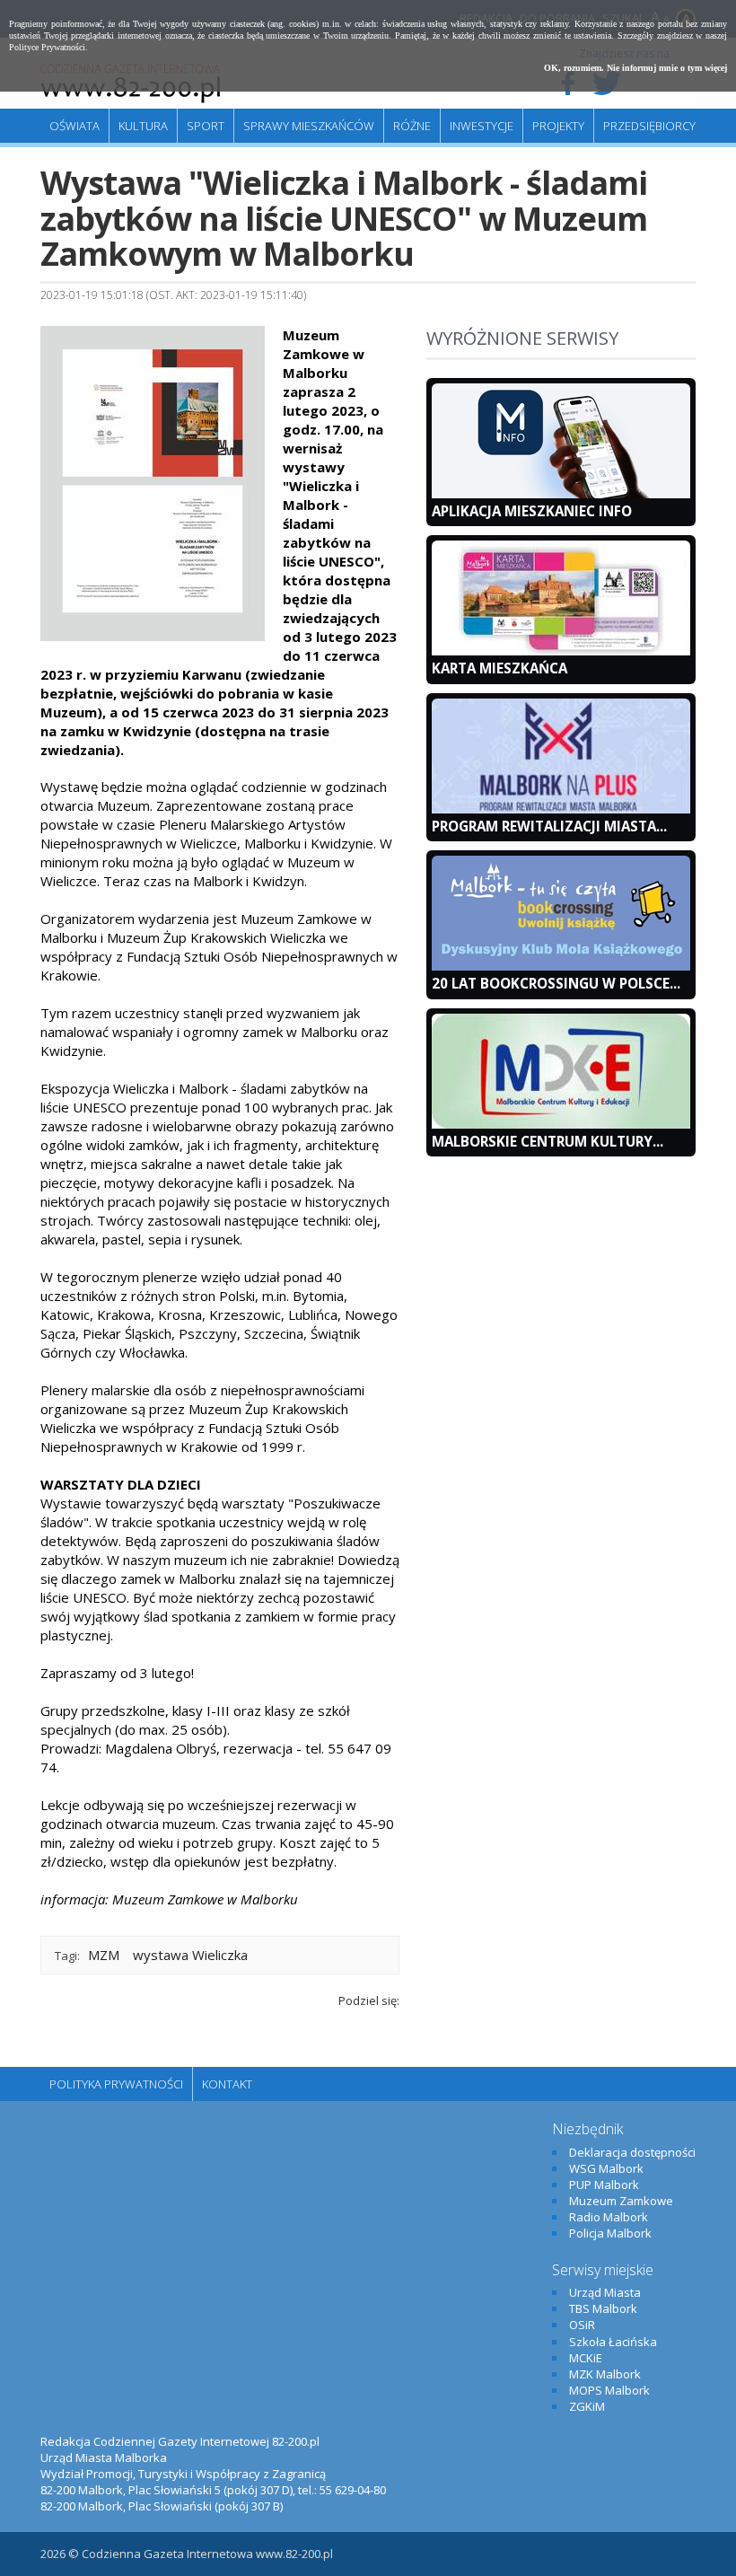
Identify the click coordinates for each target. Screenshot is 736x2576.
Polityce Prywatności (47, 47)
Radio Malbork (609, 2217)
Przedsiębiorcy (649, 126)
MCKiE (586, 2358)
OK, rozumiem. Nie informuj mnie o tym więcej (635, 68)
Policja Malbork (610, 2233)
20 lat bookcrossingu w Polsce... (556, 983)
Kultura (143, 126)
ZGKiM (587, 2406)
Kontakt (227, 2084)
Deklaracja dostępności (632, 2152)
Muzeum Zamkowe (621, 2201)
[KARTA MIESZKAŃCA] (561, 651)
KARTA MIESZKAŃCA (499, 668)
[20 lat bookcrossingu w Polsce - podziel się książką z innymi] (561, 966)
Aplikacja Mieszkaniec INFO (532, 511)
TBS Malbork (603, 2308)
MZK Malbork (605, 2374)
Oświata (74, 126)
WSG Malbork (606, 2168)
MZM (104, 1955)
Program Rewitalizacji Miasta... (549, 826)
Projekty (558, 126)
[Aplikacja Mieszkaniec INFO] (561, 494)
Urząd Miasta (605, 2292)
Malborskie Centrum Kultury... (548, 1141)
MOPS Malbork (609, 2390)
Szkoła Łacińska (613, 2342)
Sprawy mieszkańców (309, 126)
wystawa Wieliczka (190, 1955)
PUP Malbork (604, 2185)
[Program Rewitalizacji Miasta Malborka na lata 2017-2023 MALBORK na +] (561, 809)
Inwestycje (482, 126)
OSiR (582, 2325)
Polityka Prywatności (116, 2084)
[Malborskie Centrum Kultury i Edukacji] (561, 1124)
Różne (412, 126)
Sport (206, 126)
